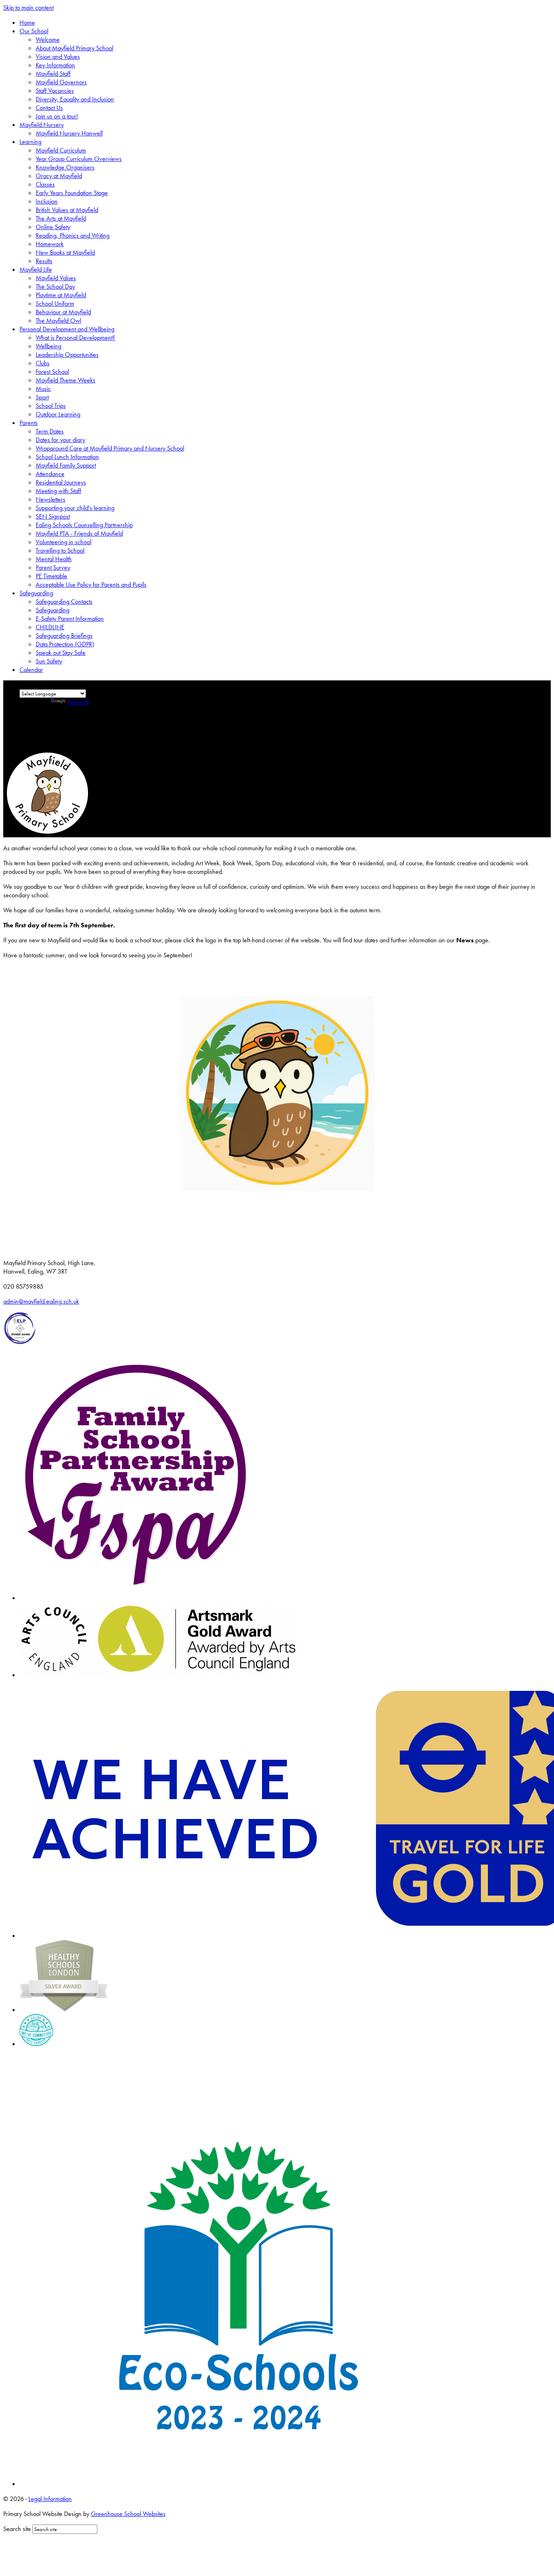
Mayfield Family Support (66, 465)
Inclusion (47, 201)
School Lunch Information (67, 457)
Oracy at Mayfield (59, 176)
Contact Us (49, 108)
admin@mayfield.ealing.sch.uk (41, 1301)
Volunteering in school (63, 542)
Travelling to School (60, 550)
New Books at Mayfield (65, 252)
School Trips (51, 406)
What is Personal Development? (75, 338)
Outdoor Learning (58, 414)
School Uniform (55, 304)
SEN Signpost (53, 516)
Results (44, 261)
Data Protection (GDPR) (65, 644)
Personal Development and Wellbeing (67, 329)
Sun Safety (49, 661)
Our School (34, 31)
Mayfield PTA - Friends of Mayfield (79, 533)
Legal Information (50, 2499)
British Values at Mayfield (67, 210)
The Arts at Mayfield (61, 218)
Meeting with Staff (58, 491)
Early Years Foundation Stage (72, 193)
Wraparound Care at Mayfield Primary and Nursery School (110, 448)
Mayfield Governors (61, 82)
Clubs (43, 363)
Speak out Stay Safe (61, 653)
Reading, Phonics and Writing (73, 235)
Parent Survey (53, 567)
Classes (45, 184)
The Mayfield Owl (58, 321)
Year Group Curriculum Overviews (79, 159)
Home (27, 23)
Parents (29, 423)
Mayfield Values (56, 278)
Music (43, 389)
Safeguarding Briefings (64, 636)
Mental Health (54, 559)
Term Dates (50, 431)
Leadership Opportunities (67, 355)
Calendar (31, 670)
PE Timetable (52, 576)
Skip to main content (28, 8)
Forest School (52, 372)
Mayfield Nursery (42, 125)
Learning (30, 142)
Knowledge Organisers (65, 167)
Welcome (48, 40)
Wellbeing (48, 346)
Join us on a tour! (57, 116)
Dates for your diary (60, 440)
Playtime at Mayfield (61, 295)
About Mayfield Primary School (74, 48)
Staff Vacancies (55, 91)
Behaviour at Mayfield (63, 312)
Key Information (55, 65)
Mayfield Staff (53, 74)
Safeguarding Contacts (64, 602)
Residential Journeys (61, 482)
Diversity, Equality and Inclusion (75, 99)
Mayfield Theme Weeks (65, 380)
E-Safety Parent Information (70, 619)
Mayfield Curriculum (61, 150)
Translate (78, 702)
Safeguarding (36, 593)
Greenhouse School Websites (128, 2514)
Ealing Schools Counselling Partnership (84, 525)
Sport (42, 397)
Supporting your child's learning (75, 508)
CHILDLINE (50, 627)
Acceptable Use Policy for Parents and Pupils (91, 584)
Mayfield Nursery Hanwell (69, 133)
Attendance (50, 474)
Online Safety (53, 227)
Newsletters (50, 499)
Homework (50, 244)
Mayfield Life (36, 269)
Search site (17, 2529)
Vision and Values (58, 57)
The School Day (55, 286)
